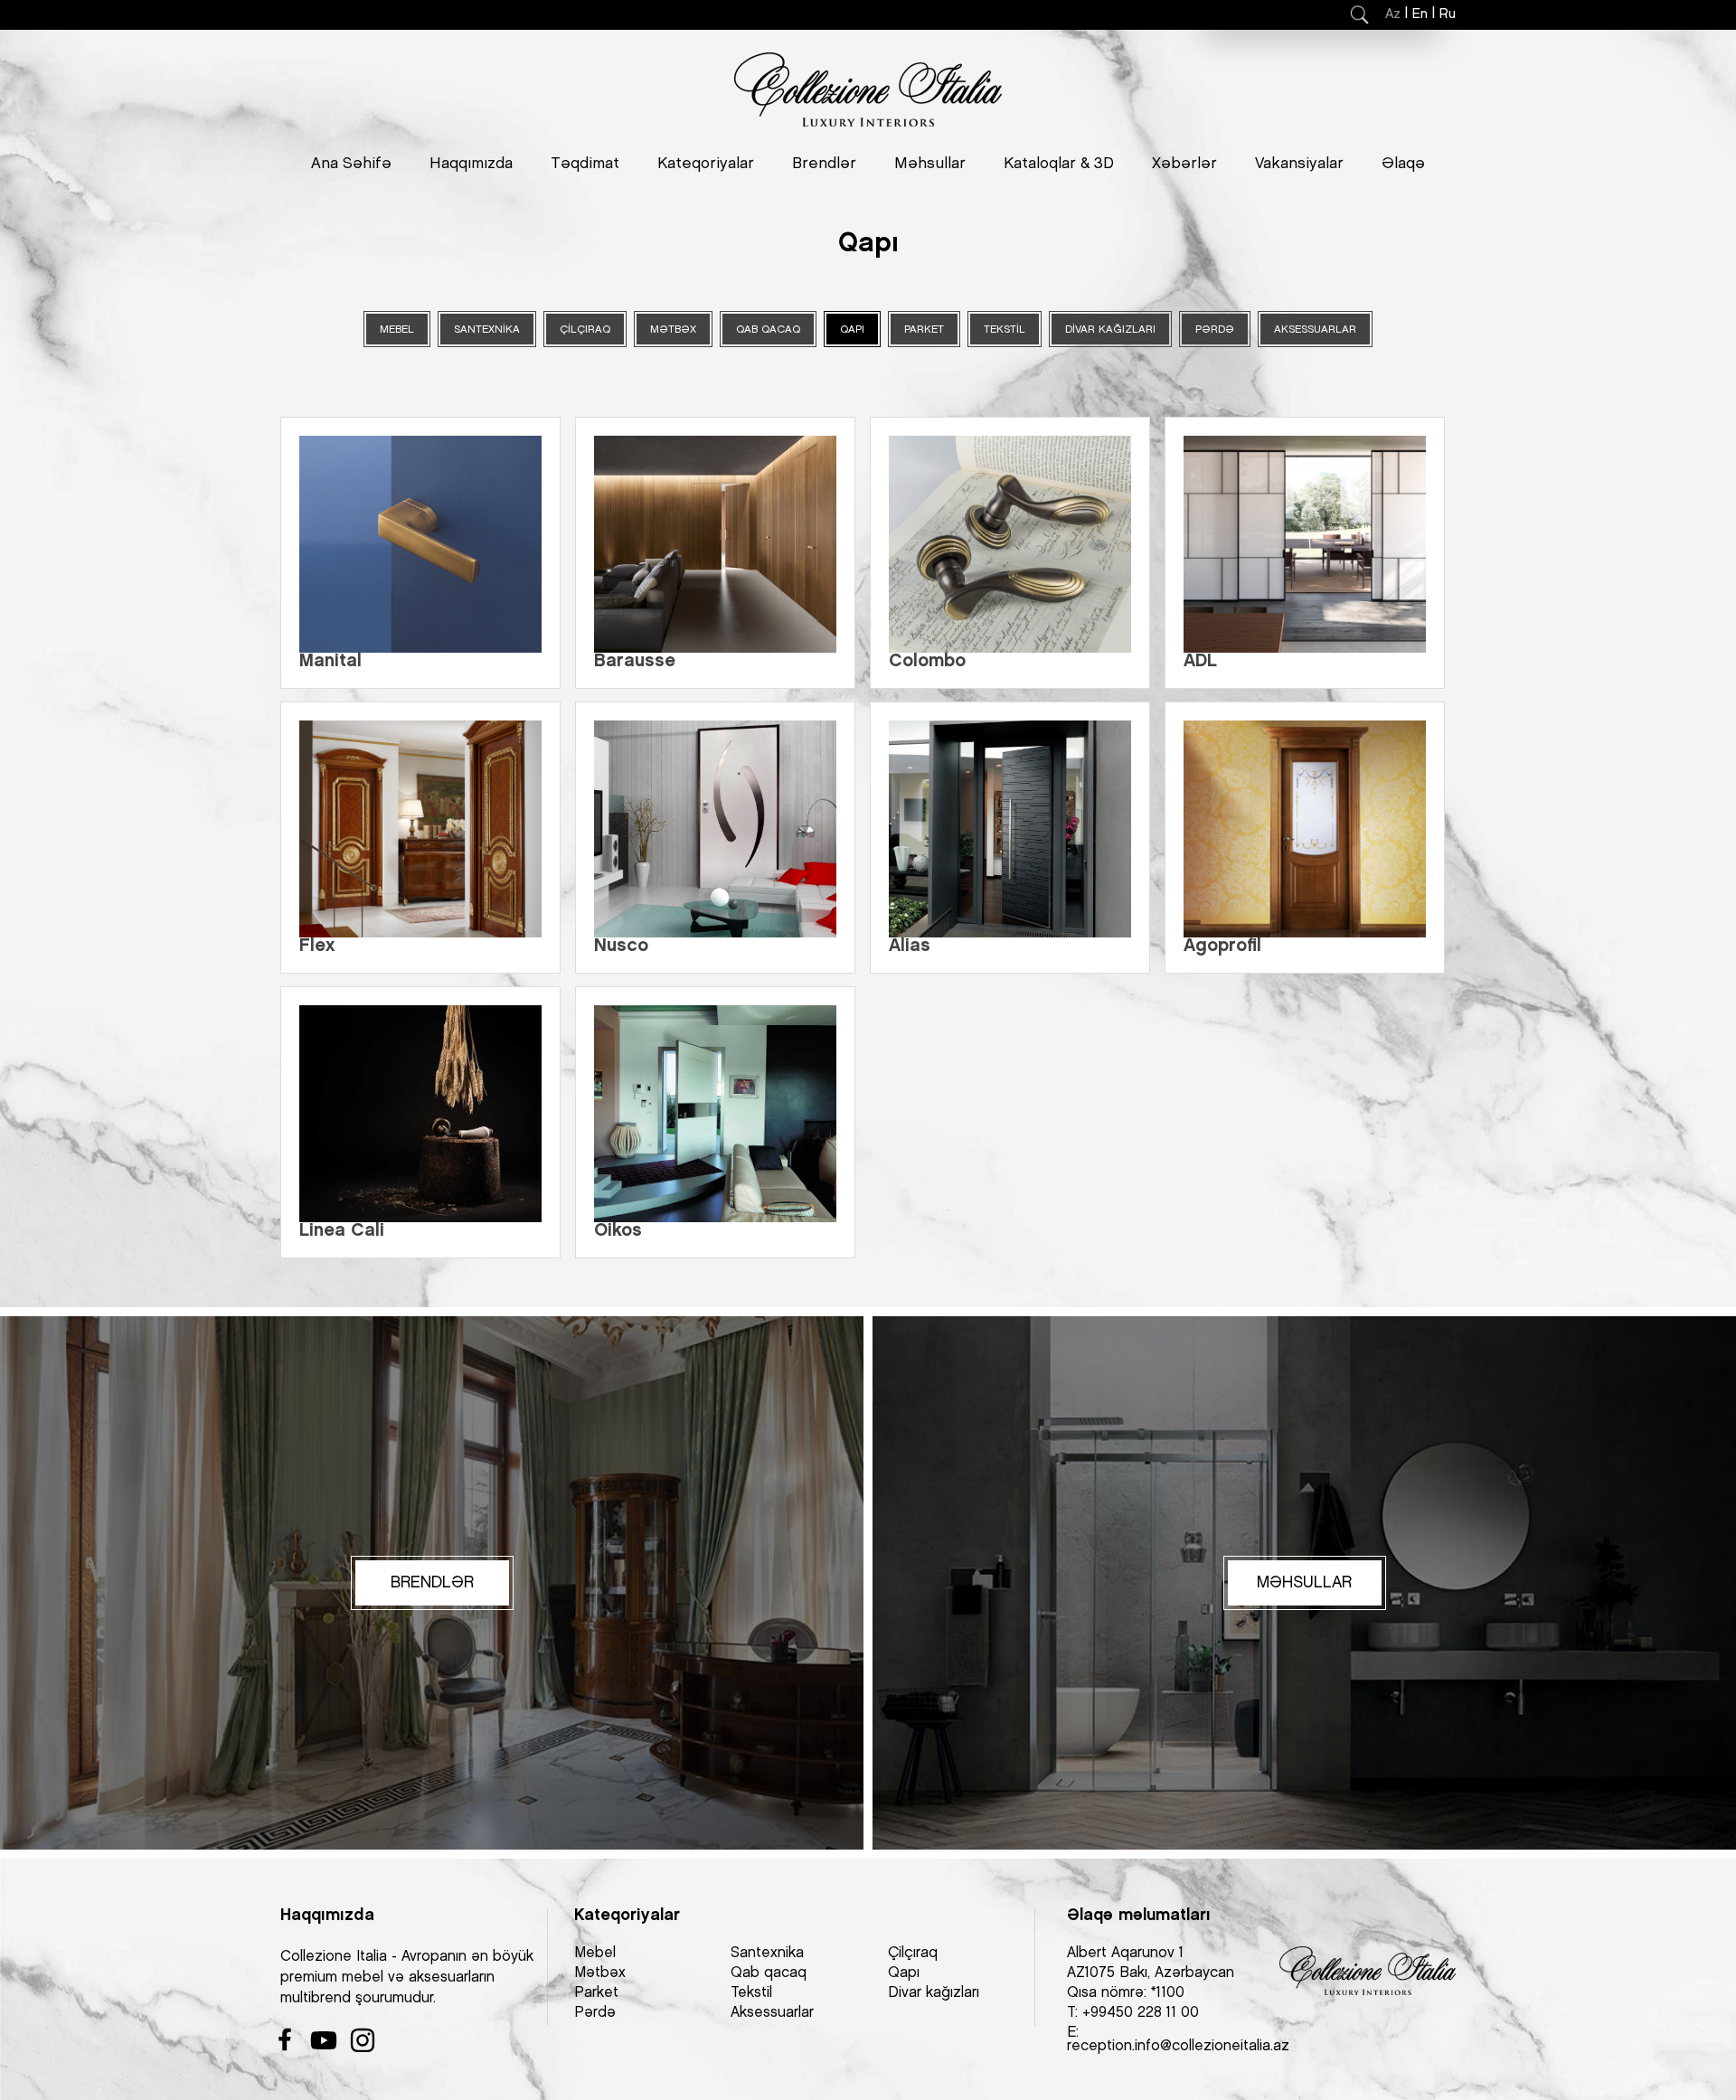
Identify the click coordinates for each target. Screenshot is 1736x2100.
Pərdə (595, 2013)
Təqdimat (585, 164)
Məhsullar (930, 164)
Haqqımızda (471, 164)
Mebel (595, 1953)
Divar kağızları (934, 1993)
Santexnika (767, 1953)
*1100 (1168, 1993)
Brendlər (824, 164)
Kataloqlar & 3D (1059, 164)
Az (1393, 14)
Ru (1448, 14)
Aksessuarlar (772, 2013)
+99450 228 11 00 (1141, 2013)
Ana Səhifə (351, 164)
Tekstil (751, 1993)
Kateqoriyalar (706, 164)
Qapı (904, 1973)
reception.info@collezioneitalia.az (1178, 2046)
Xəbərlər (1184, 164)
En (1420, 14)
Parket (596, 1993)
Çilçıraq (913, 1953)
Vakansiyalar (1299, 164)
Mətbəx (600, 1973)
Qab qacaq (769, 1973)
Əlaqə (1403, 164)
